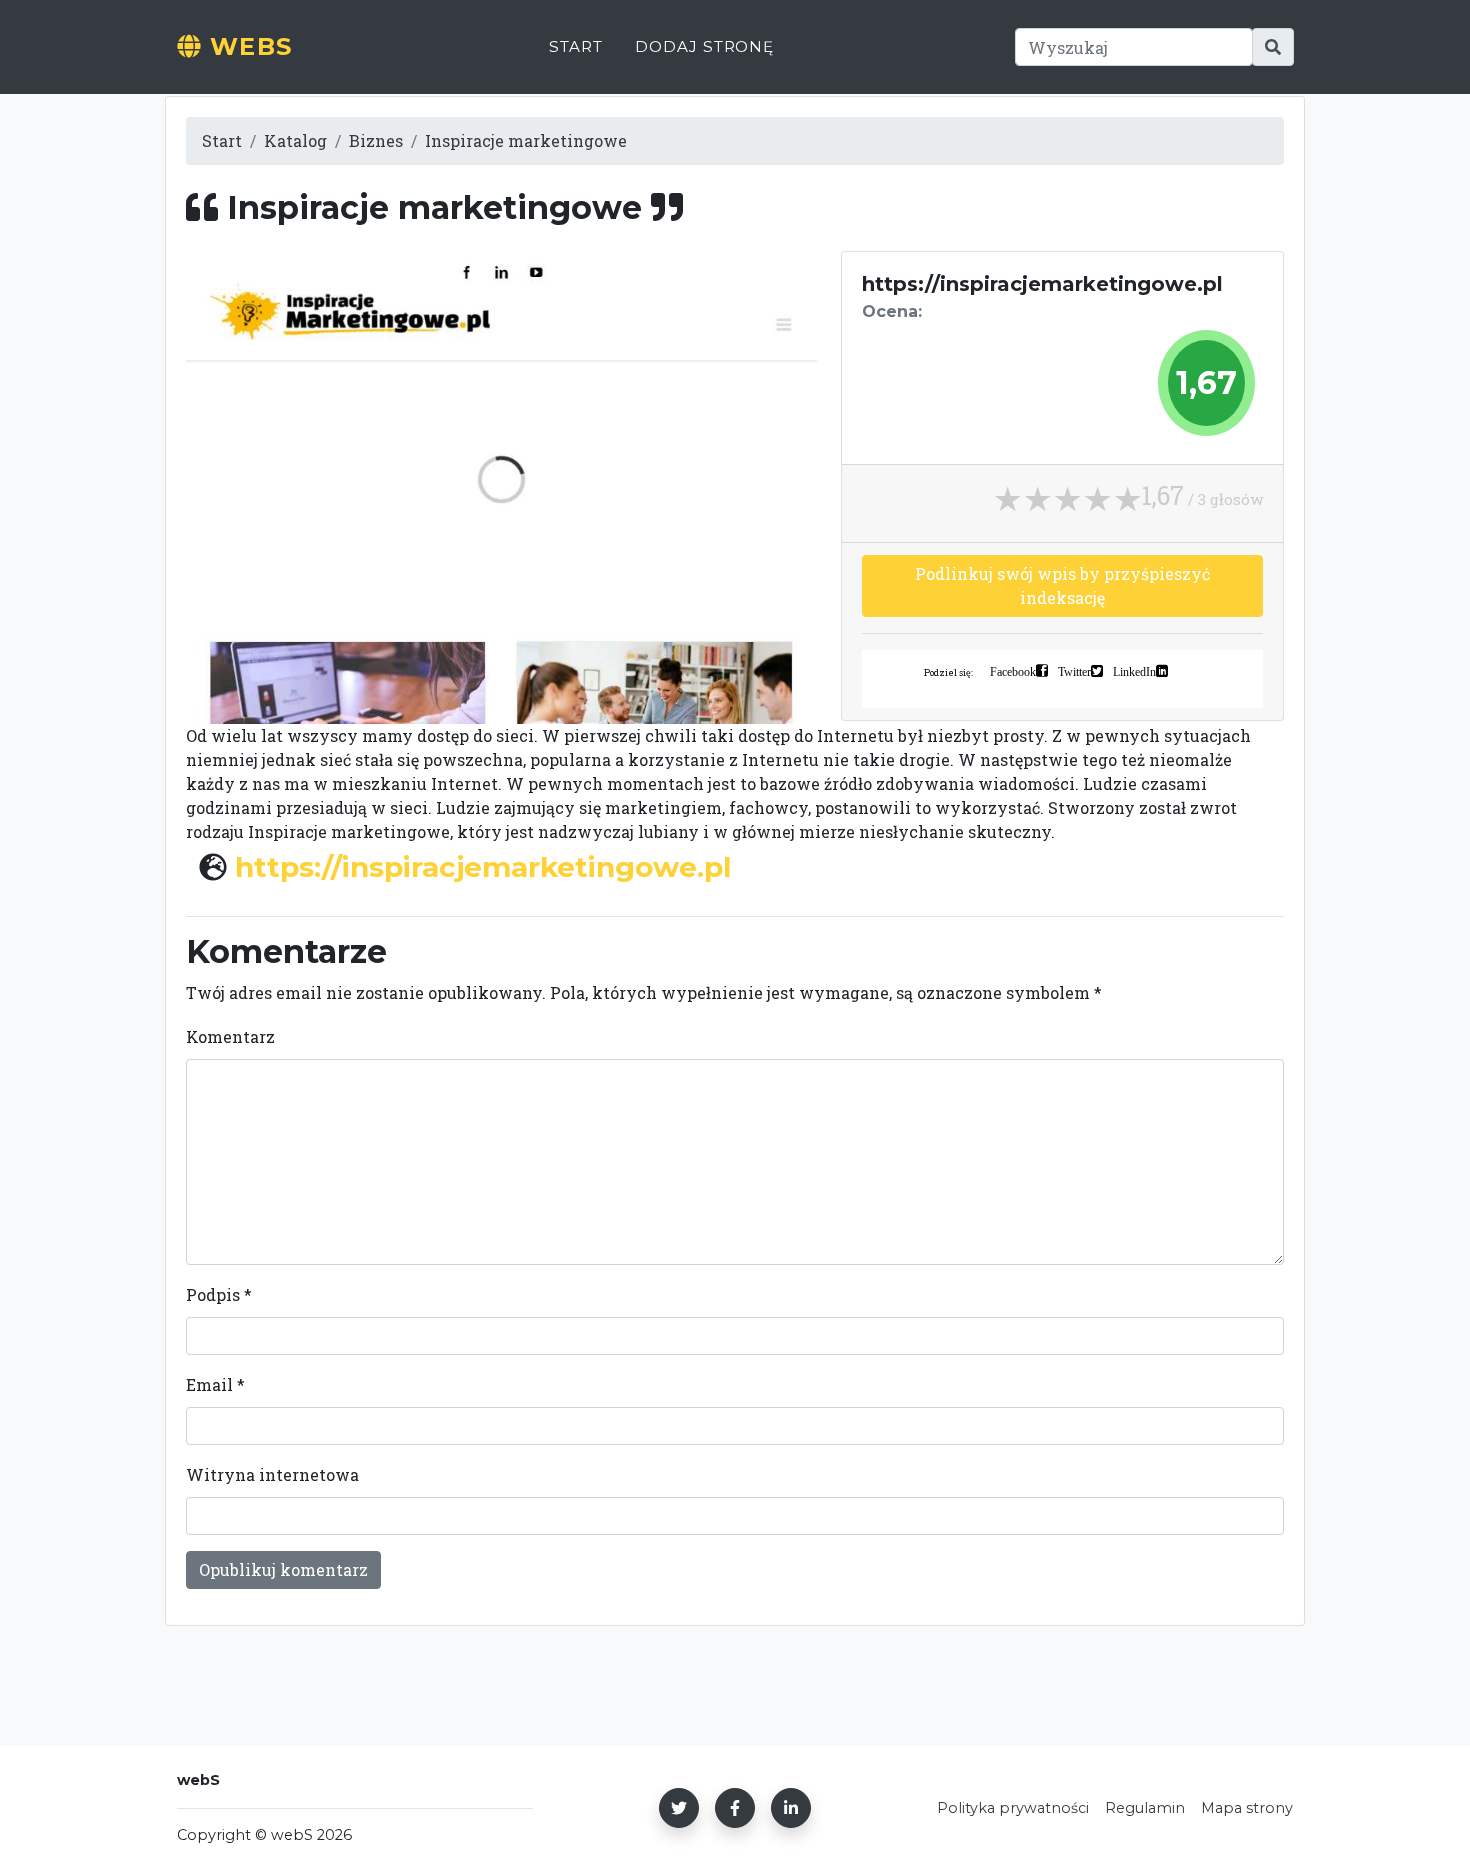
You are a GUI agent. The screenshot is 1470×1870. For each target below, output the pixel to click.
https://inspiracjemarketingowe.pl (483, 867)
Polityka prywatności (1013, 1808)
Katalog (295, 140)
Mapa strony (1247, 1808)
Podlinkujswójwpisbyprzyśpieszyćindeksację (1062, 585)
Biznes (376, 140)
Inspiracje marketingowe (526, 140)
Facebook (1013, 671)
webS (247, 46)
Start (576, 46)
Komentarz (230, 1036)
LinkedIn (1134, 671)
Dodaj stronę (703, 46)
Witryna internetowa (272, 1474)
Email (215, 1384)
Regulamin (1145, 1808)
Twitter (1074, 671)
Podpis (219, 1294)
